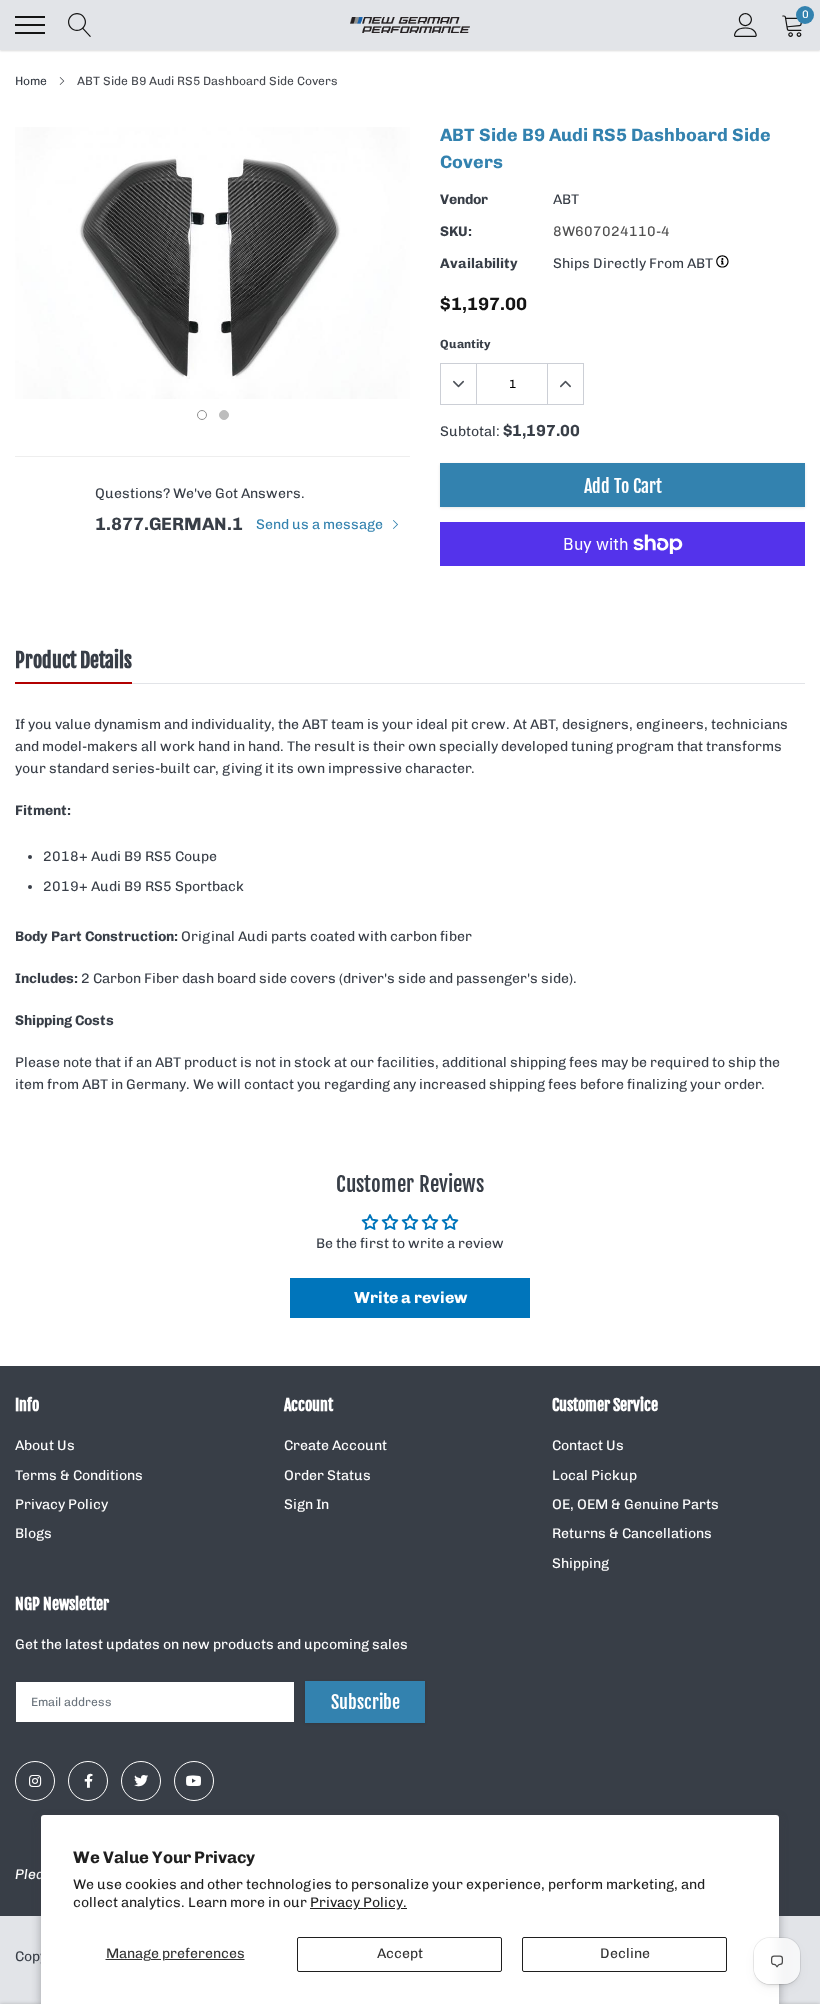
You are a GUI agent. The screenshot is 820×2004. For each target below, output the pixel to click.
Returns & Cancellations (632, 1533)
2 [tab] (224, 415)
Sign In (306, 1504)
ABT (566, 199)
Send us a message (321, 524)
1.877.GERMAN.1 (169, 524)
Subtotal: (470, 431)
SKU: (456, 231)
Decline (625, 1953)
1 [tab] (202, 415)
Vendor (464, 199)
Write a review (410, 1297)
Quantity (465, 344)
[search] (80, 25)
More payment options (622, 593)
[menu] (30, 25)
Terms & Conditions (79, 1475)
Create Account (335, 1445)
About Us (45, 1445)
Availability (479, 263)
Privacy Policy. (358, 1902)
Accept (400, 1953)
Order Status (327, 1475)
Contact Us (588, 1445)
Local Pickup (594, 1475)
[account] (746, 24)
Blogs (33, 1533)
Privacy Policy (61, 1504)
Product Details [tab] (73, 661)
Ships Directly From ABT (634, 263)
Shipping (580, 1563)
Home (31, 81)
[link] (35, 1781)
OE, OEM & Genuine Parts (635, 1504)
